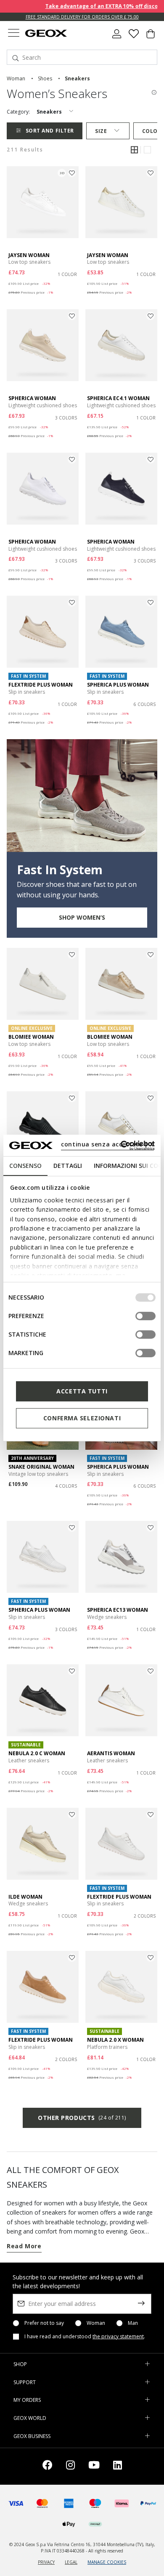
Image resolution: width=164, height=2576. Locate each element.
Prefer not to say (44, 2323)
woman (16, 78)
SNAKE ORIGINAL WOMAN (41, 1467)
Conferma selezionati (82, 1418)
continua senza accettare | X (107, 1144)
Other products (82, 2118)
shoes (45, 78)
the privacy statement (118, 2336)
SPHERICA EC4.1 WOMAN (118, 398)
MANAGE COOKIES (107, 2562)
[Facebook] (48, 2466)
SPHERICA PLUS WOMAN (118, 685)
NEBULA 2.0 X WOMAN (115, 2040)
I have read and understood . (85, 2337)
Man (133, 2323)
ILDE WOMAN (25, 1897)
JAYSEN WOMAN (29, 255)
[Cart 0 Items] (151, 37)
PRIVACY (46, 2562)
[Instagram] (70, 2466)
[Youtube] (94, 2466)
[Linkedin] (118, 2466)
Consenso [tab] (25, 1166)
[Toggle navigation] (13, 34)
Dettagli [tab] (68, 1166)
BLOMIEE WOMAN (31, 1037)
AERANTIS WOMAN (111, 1753)
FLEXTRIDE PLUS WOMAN (41, 685)
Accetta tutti (82, 1391)
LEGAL (71, 2562)
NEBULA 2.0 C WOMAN (37, 1753)
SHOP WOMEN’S (82, 917)
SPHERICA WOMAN (32, 398)
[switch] (145, 1316)
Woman (96, 2323)
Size (101, 131)
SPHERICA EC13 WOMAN (118, 1610)
